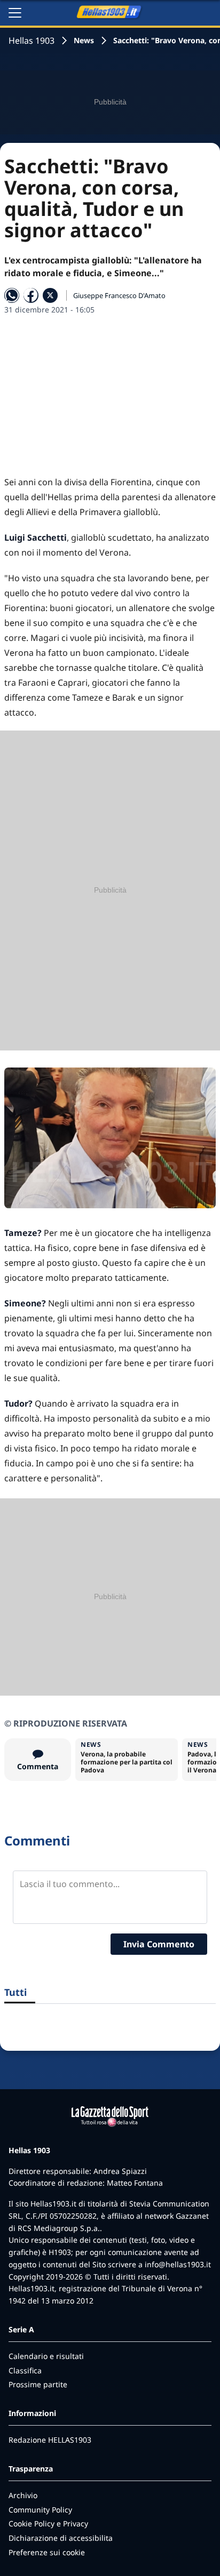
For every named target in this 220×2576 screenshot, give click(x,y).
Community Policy (40, 2510)
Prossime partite (38, 2384)
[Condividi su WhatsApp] (12, 295)
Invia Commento (159, 1944)
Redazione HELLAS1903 (50, 2440)
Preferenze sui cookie (47, 2552)
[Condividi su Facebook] (31, 295)
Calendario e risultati (46, 2356)
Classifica (25, 2370)
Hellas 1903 (32, 41)
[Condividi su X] (50, 295)
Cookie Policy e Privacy (48, 2523)
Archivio (23, 2495)
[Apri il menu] (15, 13)
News (84, 40)
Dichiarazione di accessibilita (61, 2538)
